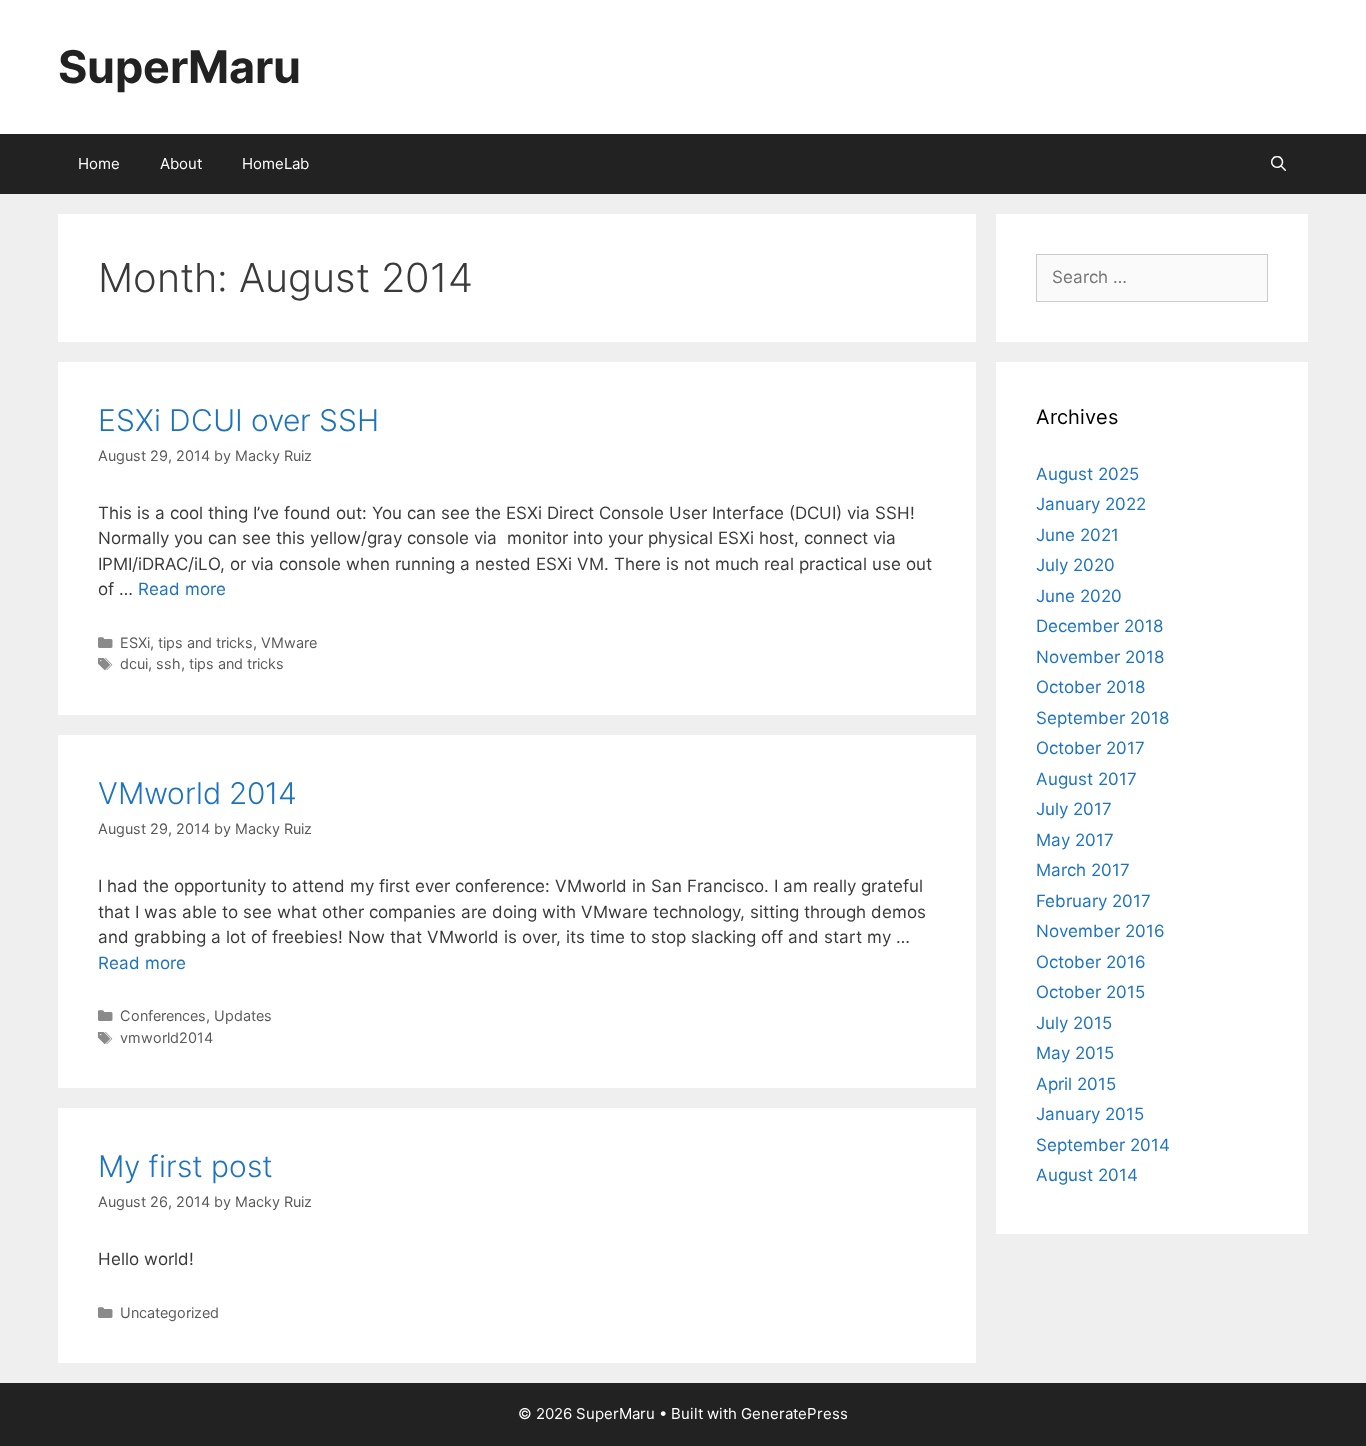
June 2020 (1079, 596)
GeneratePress (794, 1413)
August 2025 (1087, 474)
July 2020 (1075, 565)
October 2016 (1091, 962)
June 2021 (1077, 535)
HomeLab (275, 163)
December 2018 (1099, 626)
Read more (182, 589)
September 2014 (1103, 1145)
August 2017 (1086, 779)
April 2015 (1076, 1084)
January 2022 (1091, 504)
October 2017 (1090, 748)
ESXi (135, 642)
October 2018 (1090, 687)
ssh (168, 663)
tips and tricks (205, 642)
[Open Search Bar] (1278, 164)
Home (99, 163)
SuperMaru (179, 66)
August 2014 (1087, 1175)
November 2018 (1100, 657)
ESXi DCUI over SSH (238, 420)
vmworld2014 (166, 1037)
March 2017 (1083, 870)
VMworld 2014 (197, 793)
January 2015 (1090, 1114)
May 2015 (1075, 1053)
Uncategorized (169, 1312)
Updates (243, 1015)
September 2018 (1102, 718)
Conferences (163, 1015)
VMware (289, 642)
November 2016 (1100, 931)
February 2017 (1093, 901)
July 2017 (1074, 809)
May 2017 (1075, 840)
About (181, 163)
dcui (134, 663)
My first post (185, 1166)
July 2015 (1074, 1023)
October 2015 (1090, 992)
